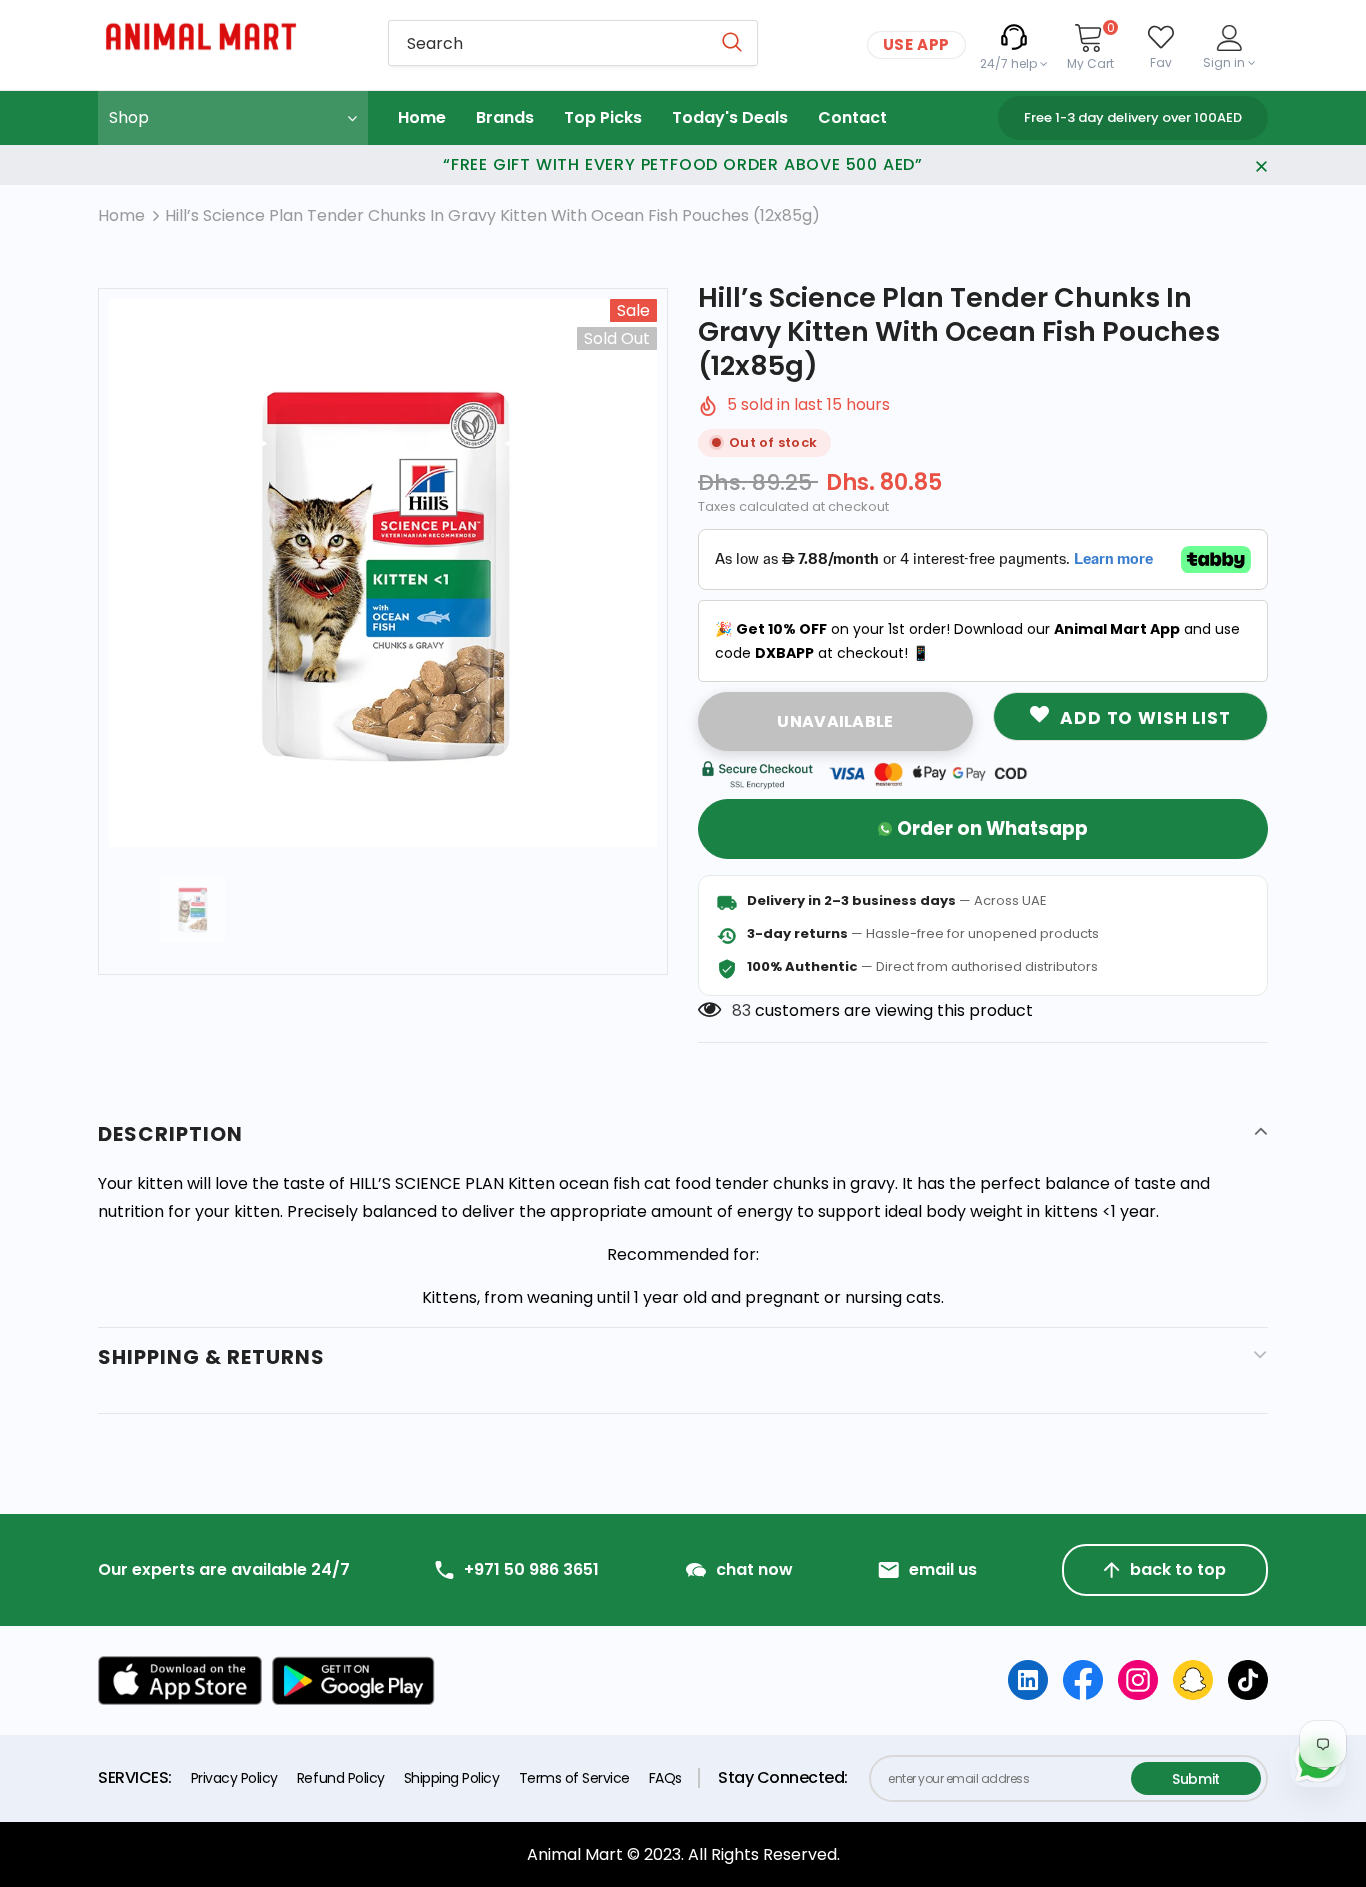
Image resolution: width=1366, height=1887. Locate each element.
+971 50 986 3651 (531, 1570)
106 (744, 1010)
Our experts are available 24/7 (224, 1570)
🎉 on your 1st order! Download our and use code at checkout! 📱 (977, 641)
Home (121, 215)
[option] (383, 573)
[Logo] (228, 36)
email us (943, 1570)
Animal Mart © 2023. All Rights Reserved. (683, 1854)
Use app (916, 44)
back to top (1178, 1569)
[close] (1261, 165)
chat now (754, 1570)
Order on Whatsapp (992, 828)
